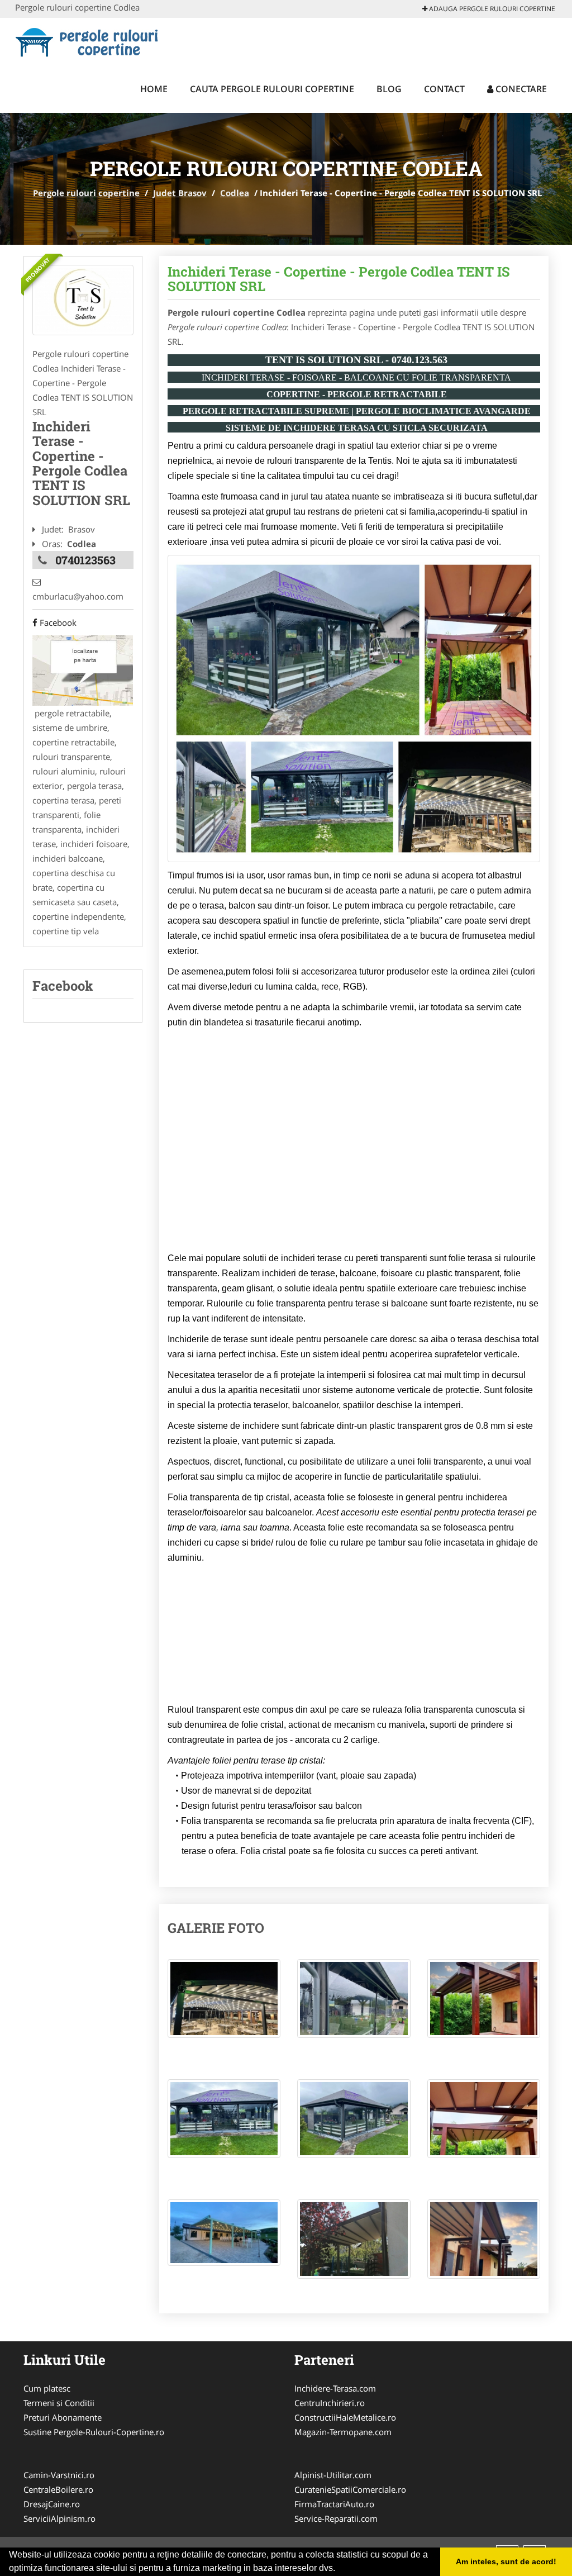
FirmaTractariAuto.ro (334, 2504)
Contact (444, 89)
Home (154, 89)
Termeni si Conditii (59, 2403)
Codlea (235, 193)
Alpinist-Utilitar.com (333, 2475)
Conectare (520, 89)
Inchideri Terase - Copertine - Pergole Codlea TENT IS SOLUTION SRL (339, 279)
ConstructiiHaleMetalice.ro (345, 2417)
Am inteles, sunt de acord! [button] (506, 2561)
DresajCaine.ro (52, 2504)
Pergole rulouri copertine (86, 193)
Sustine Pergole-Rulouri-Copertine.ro (94, 2432)
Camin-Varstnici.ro (59, 2475)
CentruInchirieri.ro (330, 2403)
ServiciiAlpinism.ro (59, 2518)
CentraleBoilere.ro (58, 2489)
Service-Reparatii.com (336, 2518)
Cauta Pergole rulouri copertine (272, 89)
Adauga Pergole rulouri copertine (491, 9)
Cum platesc (47, 2388)
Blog (389, 89)
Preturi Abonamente (63, 2417)
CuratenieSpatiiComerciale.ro (350, 2489)
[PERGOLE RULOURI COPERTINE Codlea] (83, 300)
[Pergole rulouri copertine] (89, 40)
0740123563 (85, 560)
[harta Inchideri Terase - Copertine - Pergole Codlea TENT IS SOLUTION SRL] (83, 669)
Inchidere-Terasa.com (335, 2388)
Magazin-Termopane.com (343, 2432)
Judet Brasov (180, 193)
